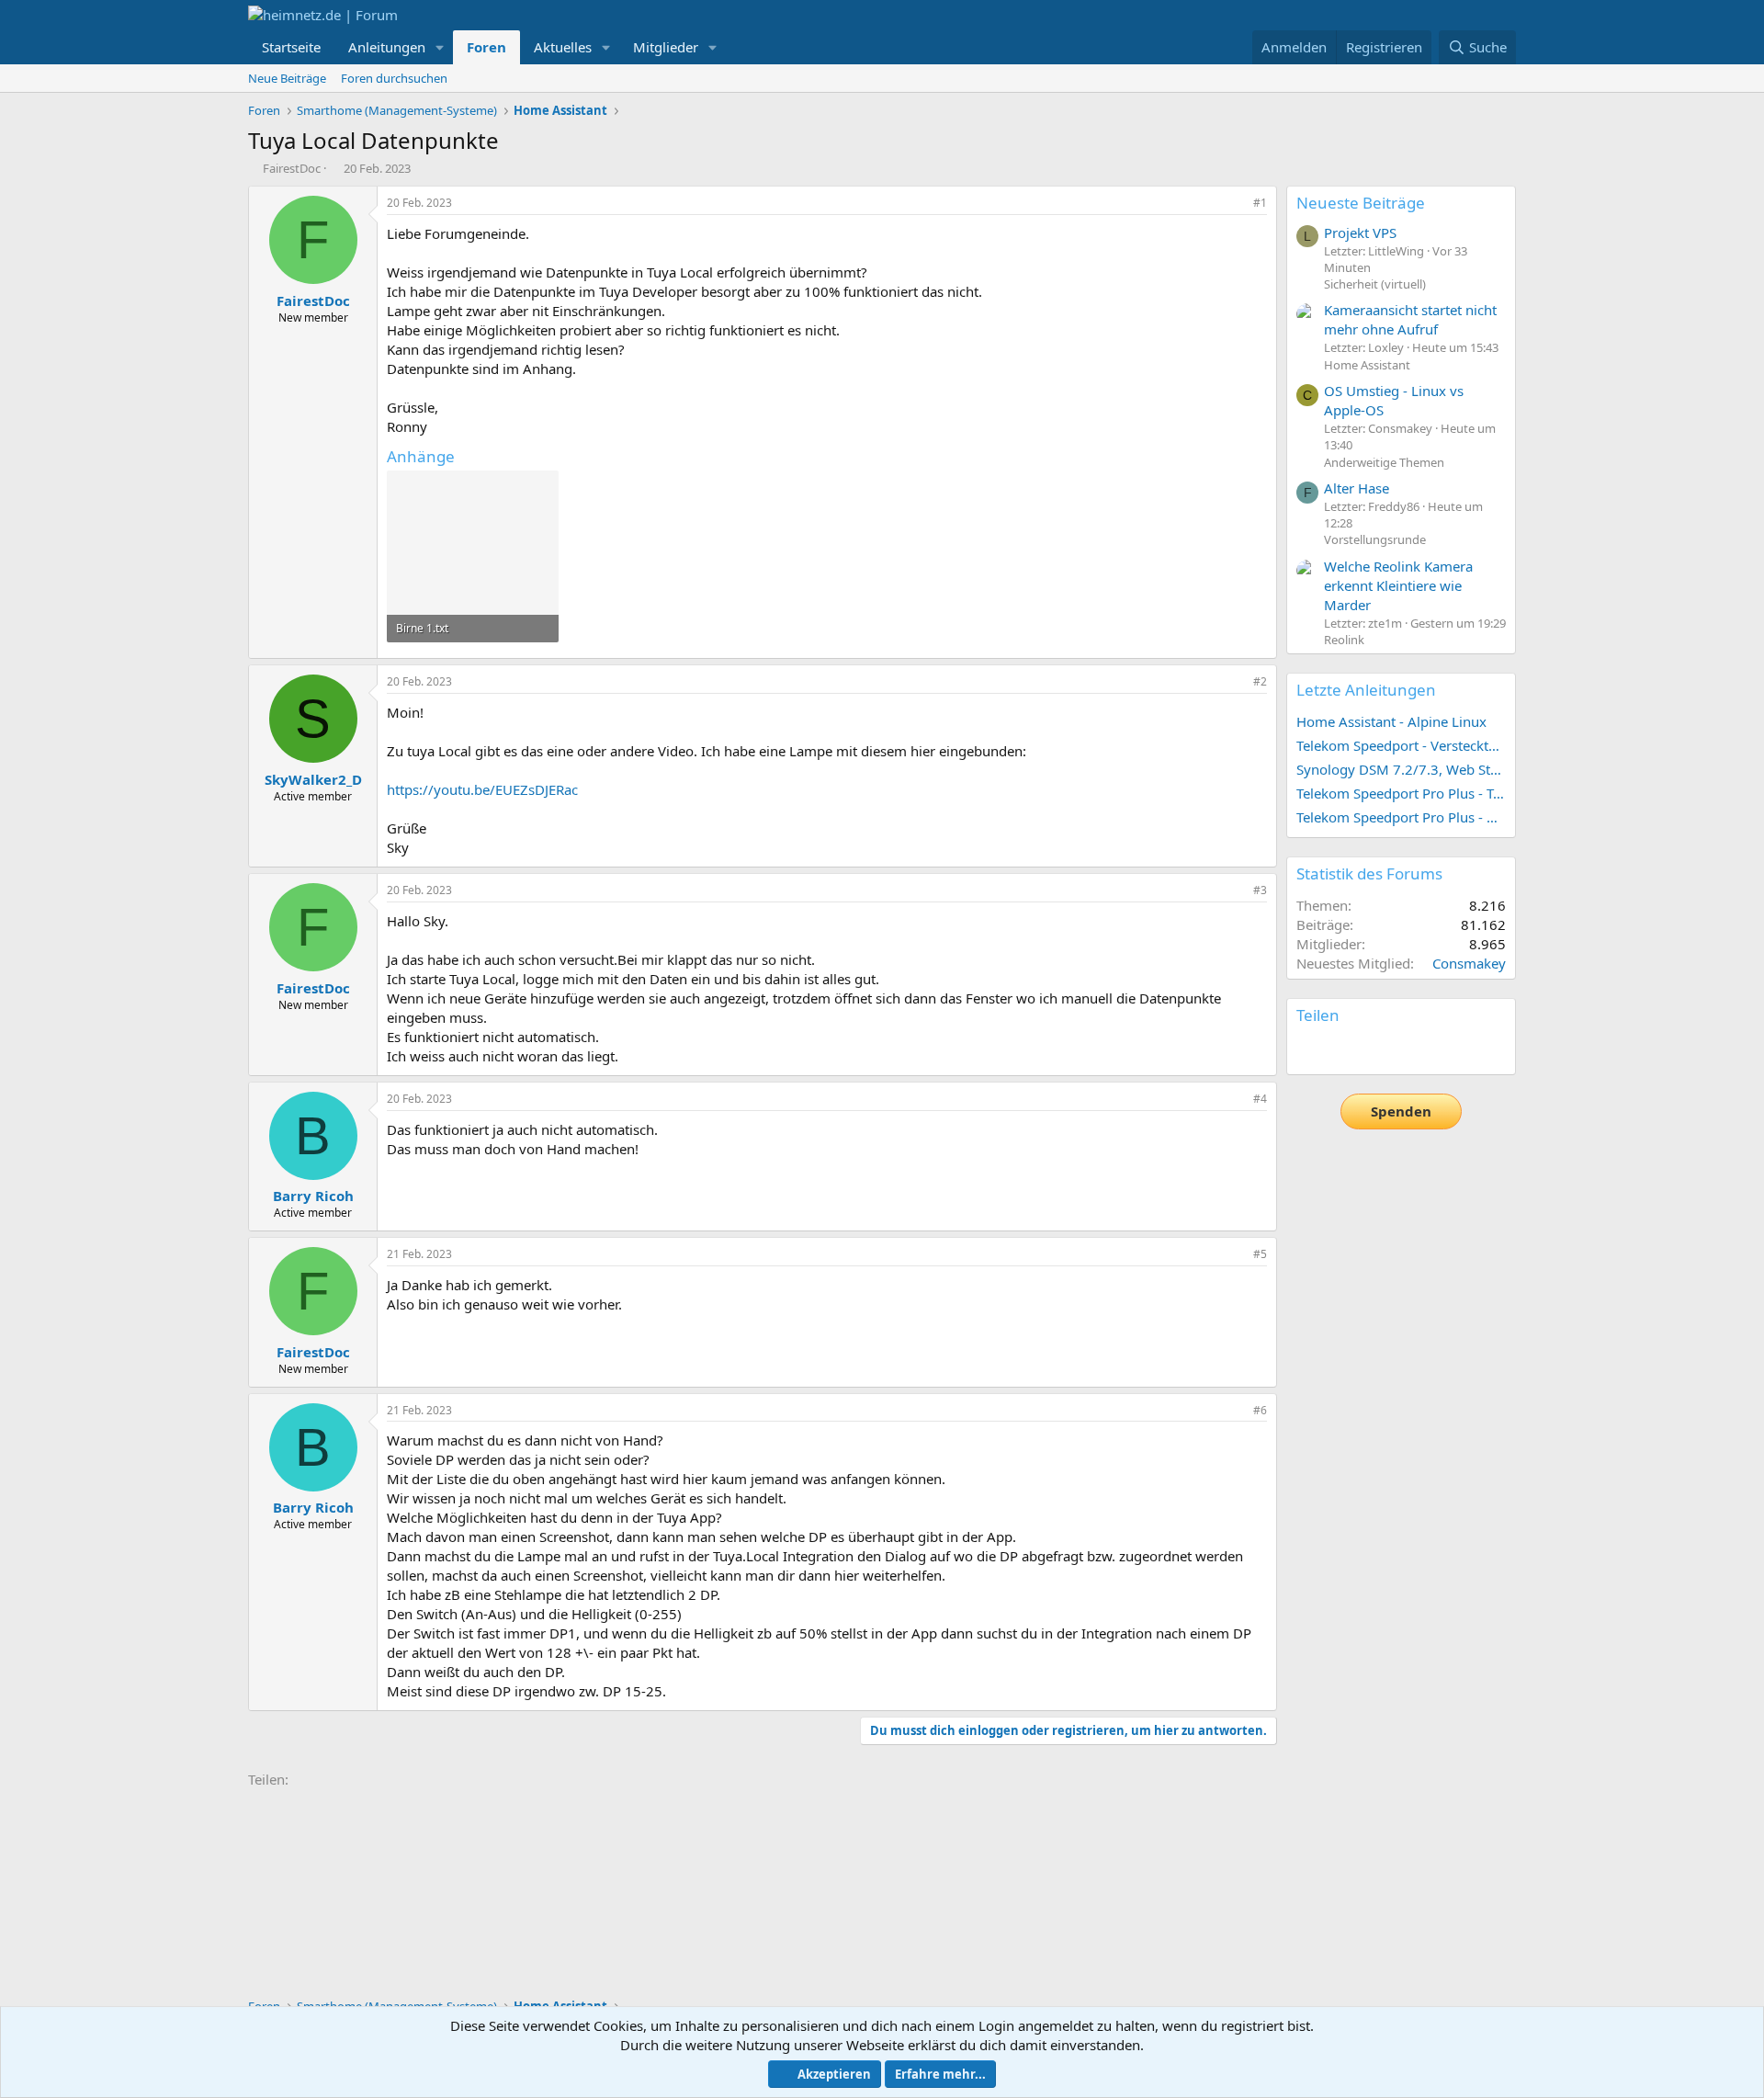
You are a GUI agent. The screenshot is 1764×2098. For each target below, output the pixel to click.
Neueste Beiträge (1361, 203)
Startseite (291, 47)
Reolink (1344, 640)
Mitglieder (666, 47)
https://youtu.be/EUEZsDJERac (482, 789)
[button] (440, 47)
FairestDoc (292, 168)
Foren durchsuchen (394, 78)
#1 (1260, 203)
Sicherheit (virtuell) (1375, 284)
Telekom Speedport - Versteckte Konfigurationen (1401, 745)
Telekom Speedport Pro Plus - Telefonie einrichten (1401, 793)
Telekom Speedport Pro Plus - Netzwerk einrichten (1401, 817)
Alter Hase (1357, 488)
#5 (1260, 1254)
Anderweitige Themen (1384, 462)
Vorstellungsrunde (1375, 539)
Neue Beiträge (287, 78)
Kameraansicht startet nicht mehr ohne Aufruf (1410, 319)
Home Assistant (1367, 365)
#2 (1260, 681)
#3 (1260, 890)
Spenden (1401, 1111)
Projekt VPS (1360, 232)
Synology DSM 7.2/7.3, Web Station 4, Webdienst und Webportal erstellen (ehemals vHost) (1401, 769)
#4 (1260, 1099)
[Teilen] (1235, 204)
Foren (486, 47)
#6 (1260, 1410)
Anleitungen (387, 47)
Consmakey (1469, 963)
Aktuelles (563, 47)
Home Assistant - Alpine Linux (1391, 721)
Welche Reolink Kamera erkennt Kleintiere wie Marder (1398, 585)
